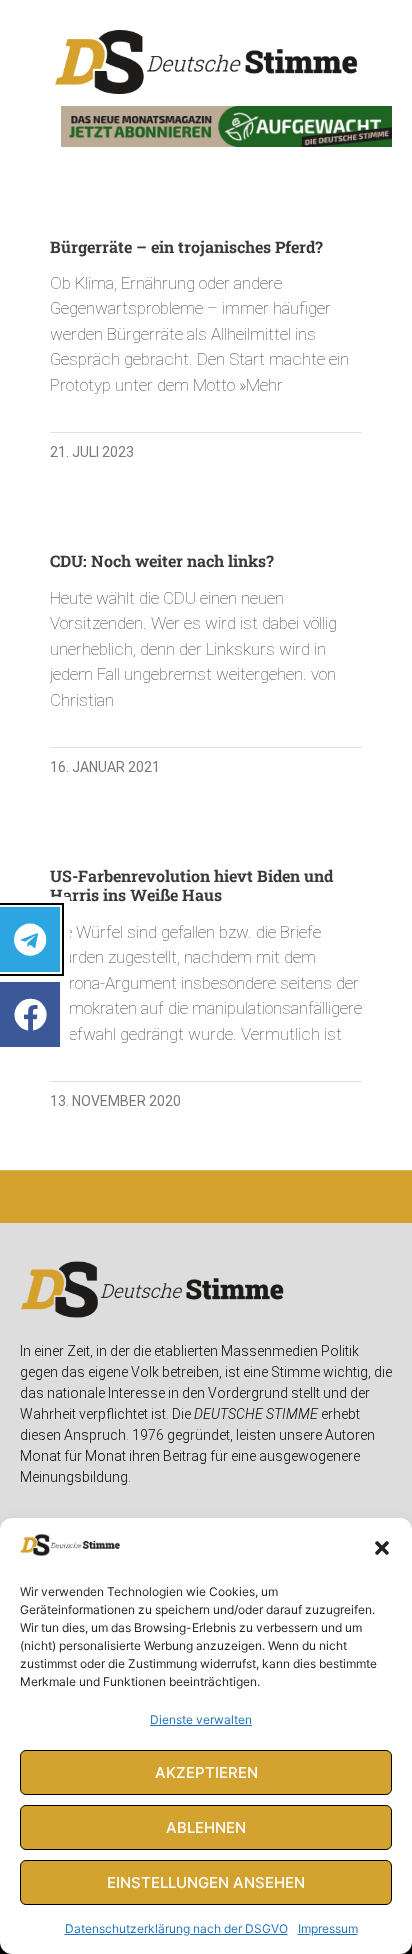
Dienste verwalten (201, 1719)
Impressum (328, 1928)
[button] (382, 1548)
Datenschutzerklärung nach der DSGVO (176, 1928)
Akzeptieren (206, 1772)
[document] (206, 977)
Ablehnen (206, 1827)
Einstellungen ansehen (206, 1882)
